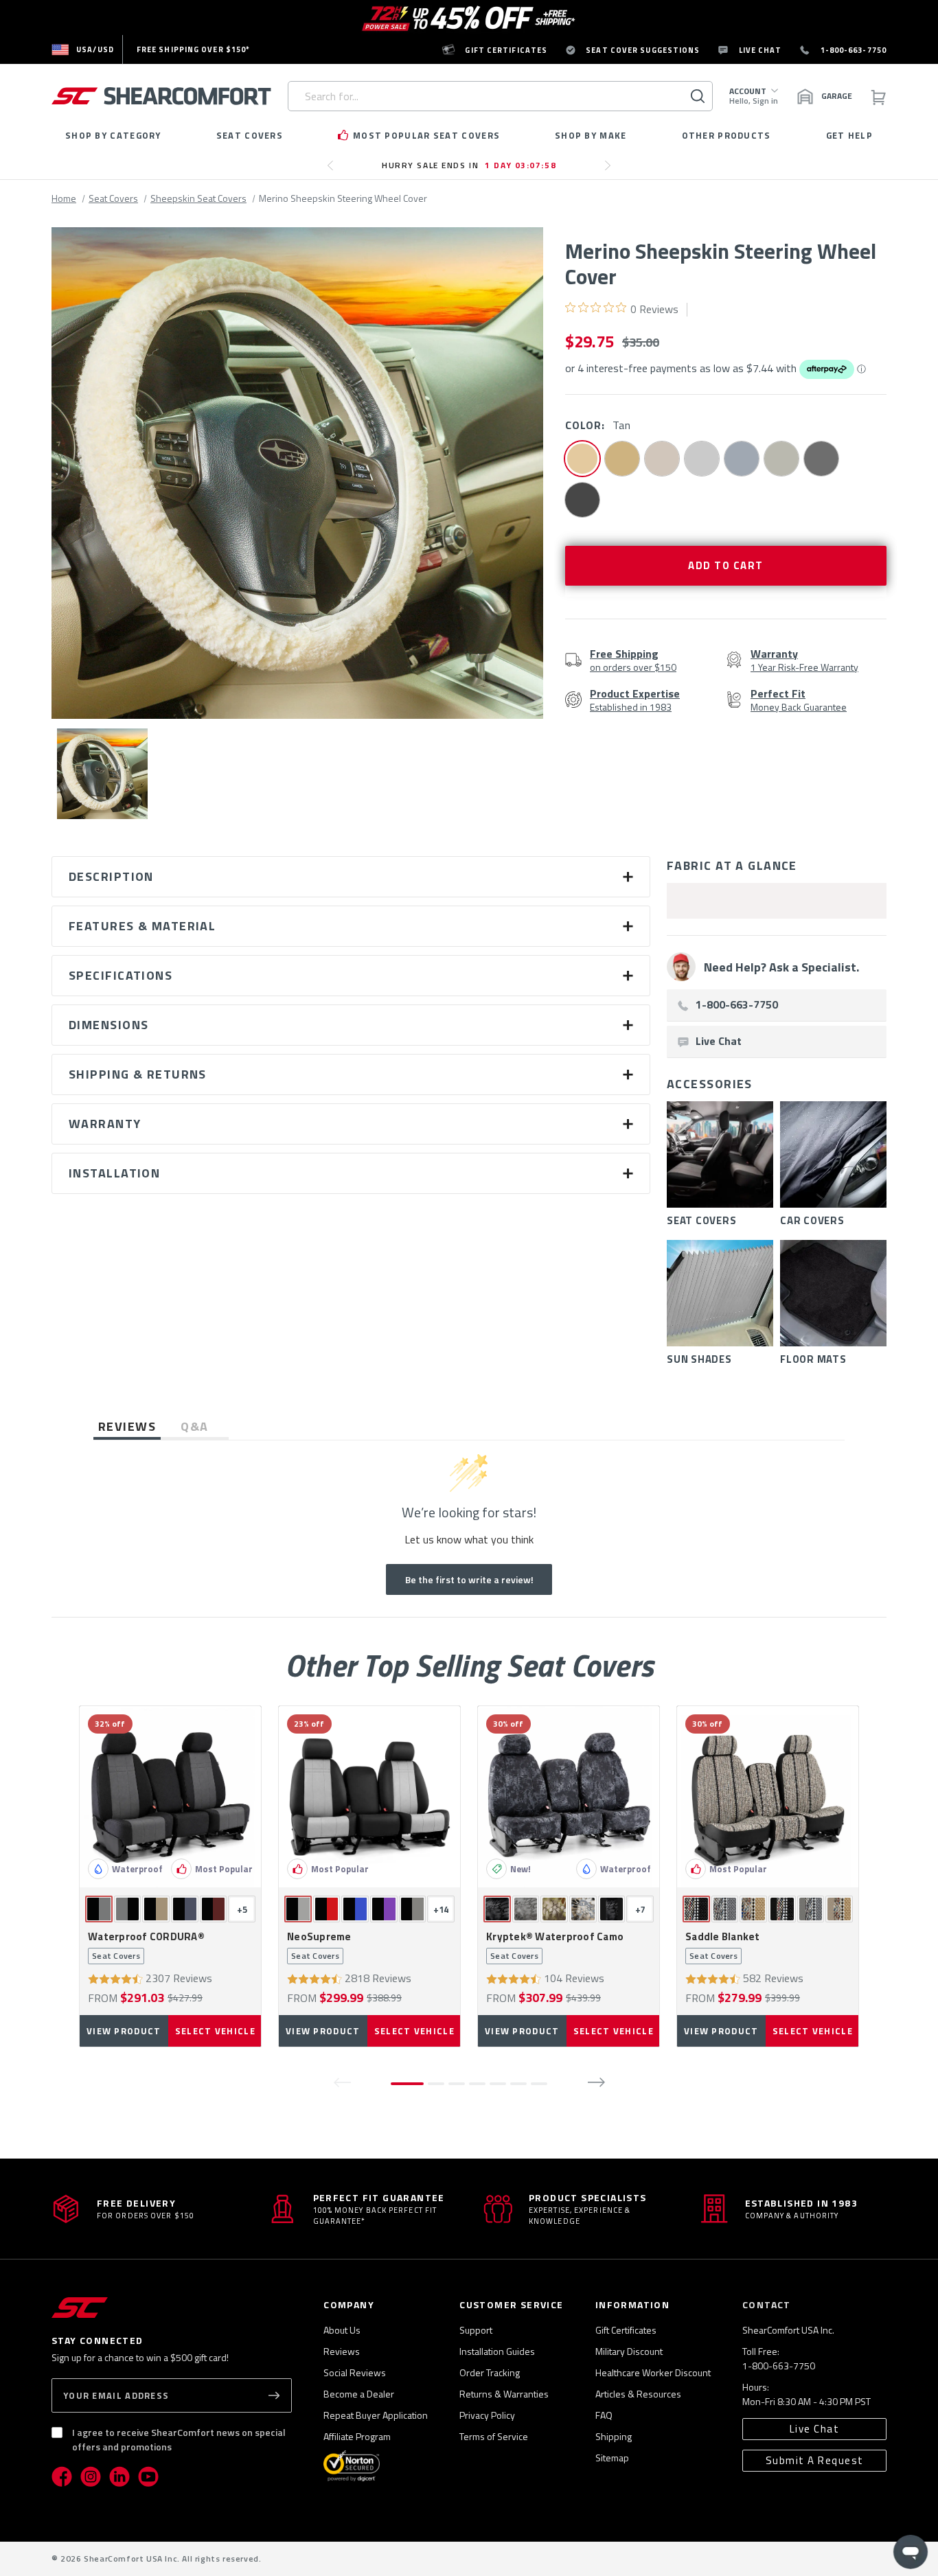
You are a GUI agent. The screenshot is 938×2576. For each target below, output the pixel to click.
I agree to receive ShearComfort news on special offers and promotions (179, 2439)
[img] (570, 307)
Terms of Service (494, 2436)
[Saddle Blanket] (768, 1797)
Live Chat (815, 2429)
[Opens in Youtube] (148, 2476)
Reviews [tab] (127, 1426)
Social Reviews (355, 2372)
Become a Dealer (359, 2394)
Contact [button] (767, 2304)
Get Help (849, 135)
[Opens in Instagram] (91, 2476)
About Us (342, 2330)
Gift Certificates (626, 2330)
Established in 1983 (635, 700)
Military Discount (629, 2351)
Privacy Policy (487, 2415)
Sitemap (612, 2458)
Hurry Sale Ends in (469, 165)
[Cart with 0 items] (878, 96)
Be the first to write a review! (469, 1579)
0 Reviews (654, 309)
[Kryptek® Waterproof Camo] (569, 1797)
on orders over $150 (633, 660)
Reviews (342, 2351)
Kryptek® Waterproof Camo (555, 1946)
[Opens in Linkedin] (119, 2476)
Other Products (727, 135)
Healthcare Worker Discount (653, 2372)
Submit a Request (815, 2460)
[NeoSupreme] (369, 1797)
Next (611, 171)
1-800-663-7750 (779, 2366)
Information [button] (632, 2304)
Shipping (614, 2436)
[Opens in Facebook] (62, 2476)
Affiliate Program (357, 2436)
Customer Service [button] (511, 2304)
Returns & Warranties (504, 2394)
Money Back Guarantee (799, 700)
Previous (334, 171)
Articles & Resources (638, 2394)
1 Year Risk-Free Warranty (804, 660)
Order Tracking (490, 2372)
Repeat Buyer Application (376, 2415)
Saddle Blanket (723, 1946)
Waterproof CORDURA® (146, 1946)
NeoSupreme (319, 1946)
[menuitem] (83, 49)
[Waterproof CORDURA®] (170, 1797)
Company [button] (349, 2304)
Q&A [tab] (194, 1426)
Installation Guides (497, 2351)
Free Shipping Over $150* (193, 49)
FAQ (604, 2415)
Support (476, 2330)
